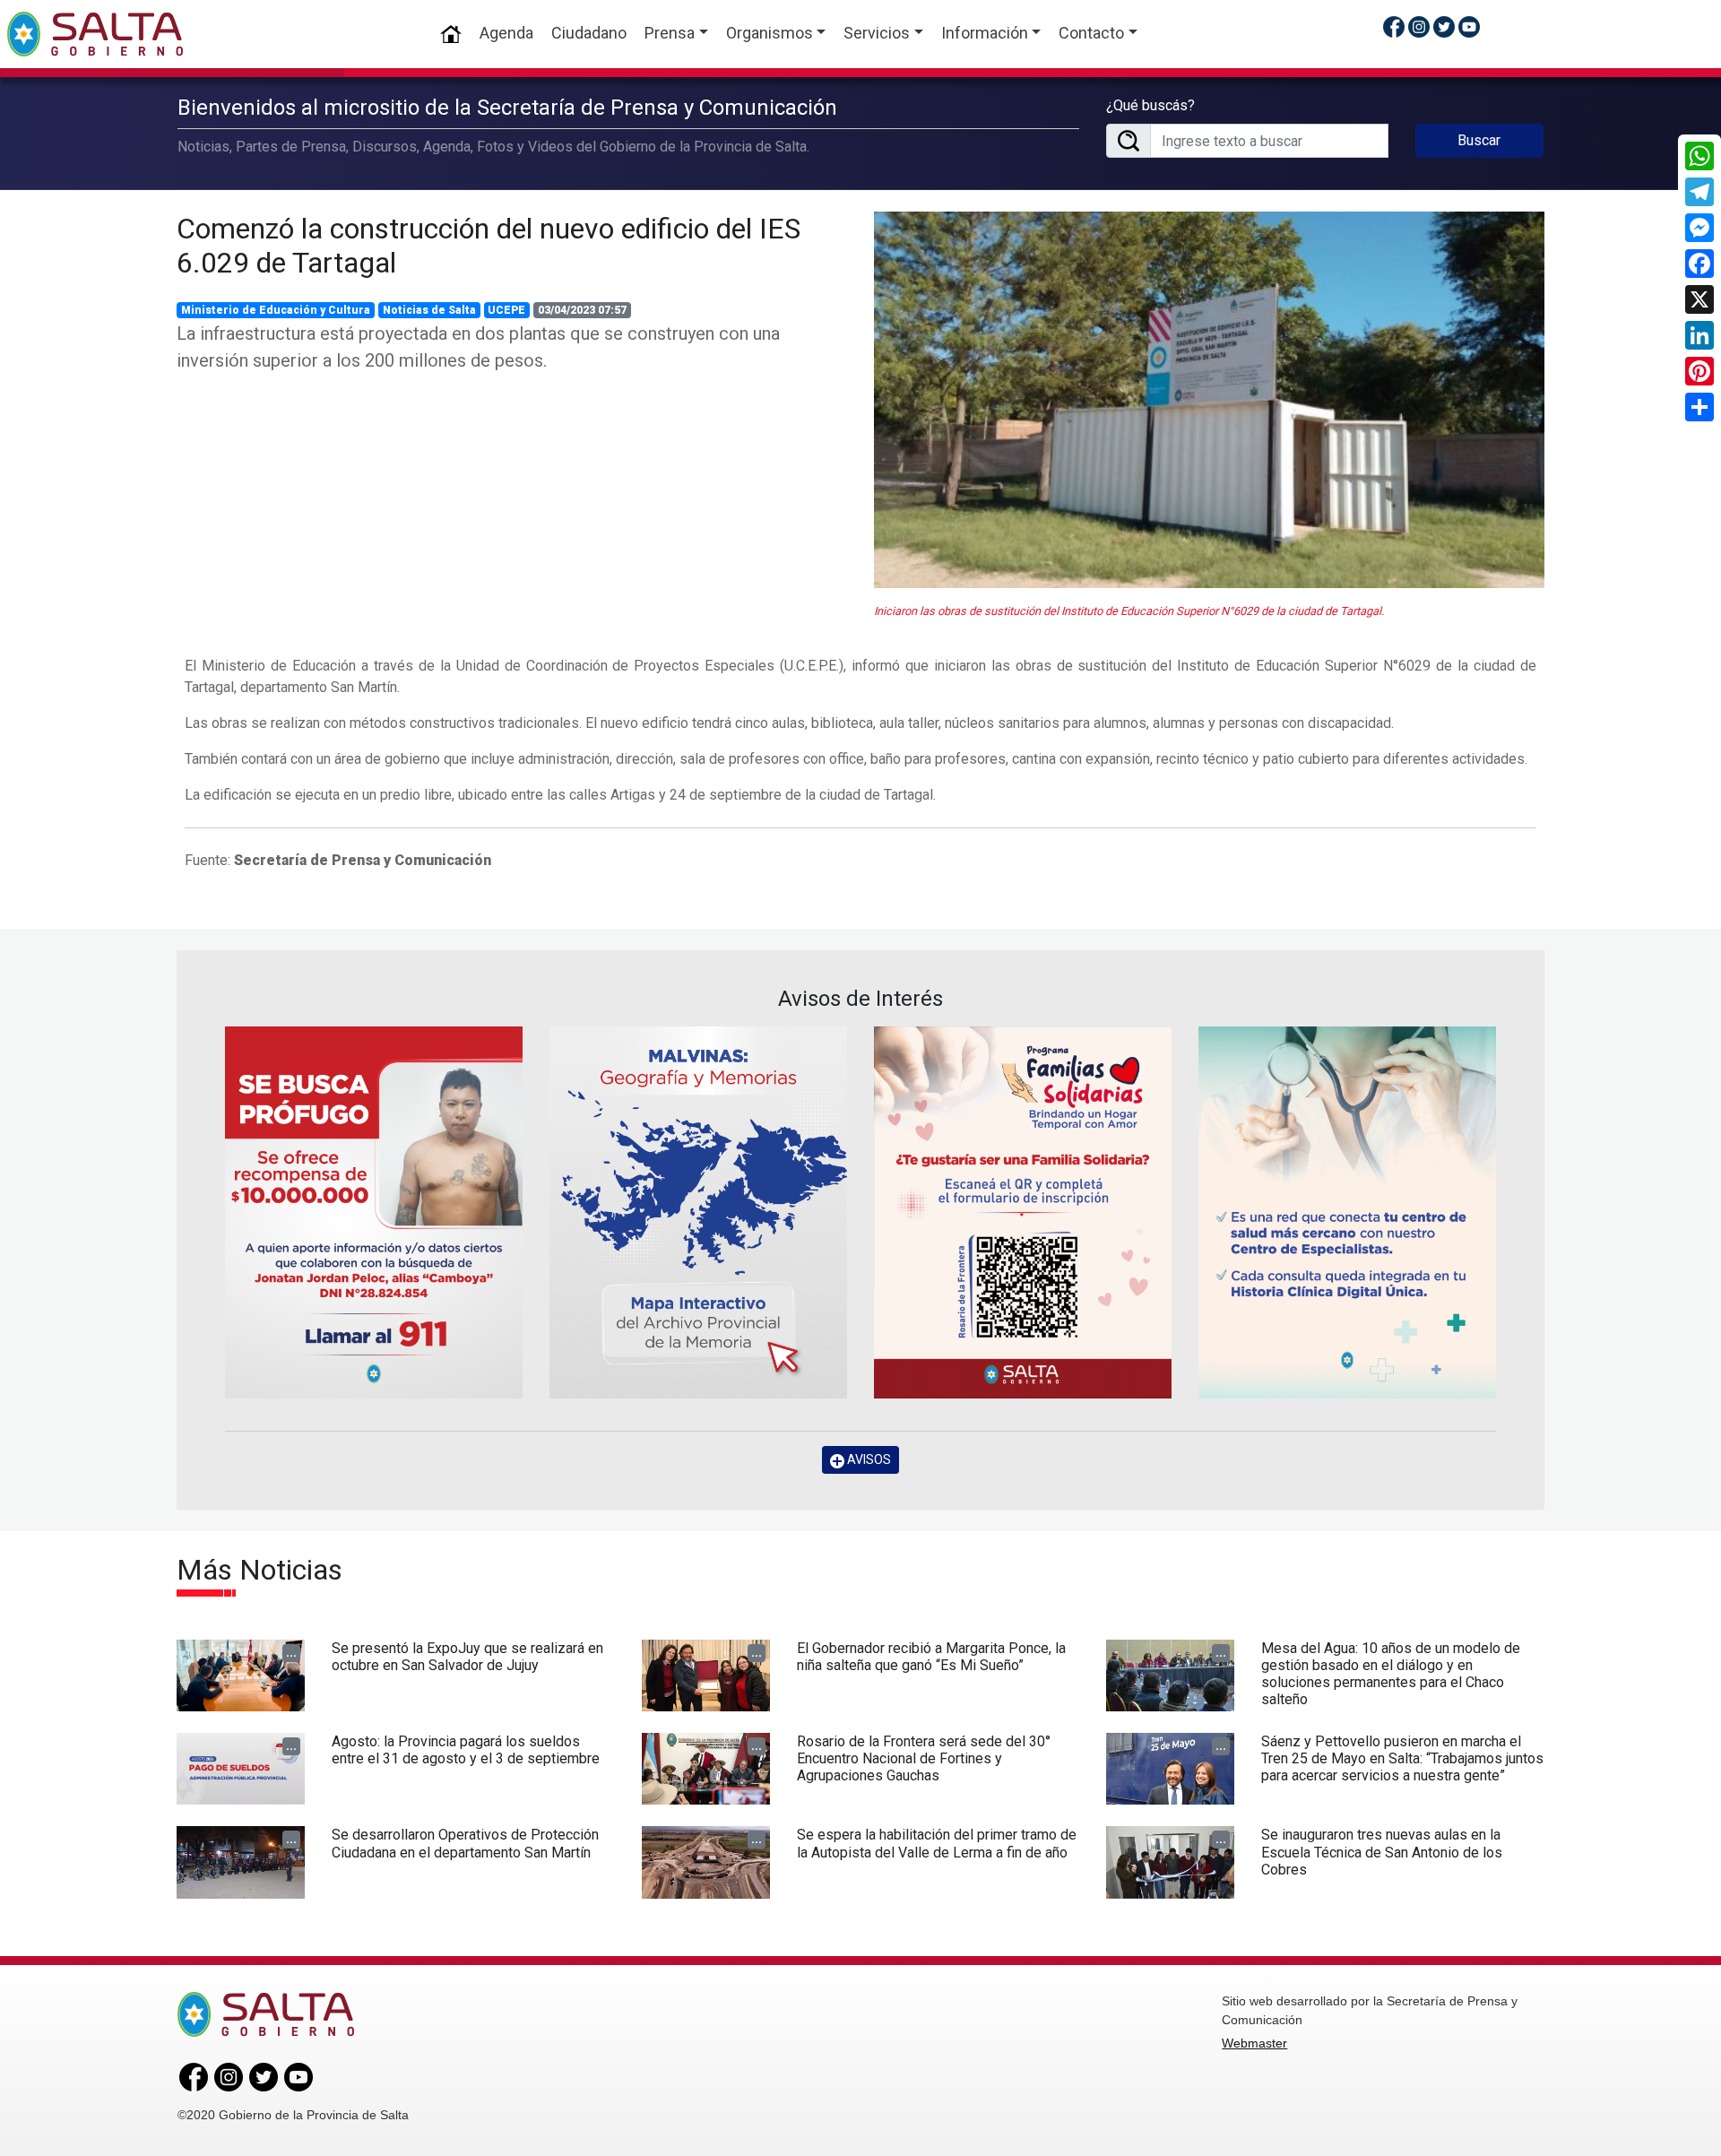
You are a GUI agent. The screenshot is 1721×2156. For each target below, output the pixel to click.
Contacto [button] (1091, 33)
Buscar (1479, 140)
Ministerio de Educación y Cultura (276, 310)
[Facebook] (1699, 264)
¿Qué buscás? (1150, 105)
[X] (1699, 299)
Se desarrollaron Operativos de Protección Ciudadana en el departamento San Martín (465, 1843)
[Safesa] (1347, 1212)
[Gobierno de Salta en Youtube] (1469, 26)
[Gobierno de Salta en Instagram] (1419, 26)
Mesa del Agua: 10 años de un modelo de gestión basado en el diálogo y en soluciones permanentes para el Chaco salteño (1391, 1674)
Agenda (506, 33)
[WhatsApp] (1699, 156)
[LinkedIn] (1699, 335)
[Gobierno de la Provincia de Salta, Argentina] (95, 34)
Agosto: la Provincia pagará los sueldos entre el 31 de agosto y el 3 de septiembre (466, 1750)
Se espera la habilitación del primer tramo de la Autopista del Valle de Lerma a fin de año (937, 1843)
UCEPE (506, 310)
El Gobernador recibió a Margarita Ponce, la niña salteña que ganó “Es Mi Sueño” (931, 1657)
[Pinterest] (1699, 371)
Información (985, 33)
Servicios (877, 33)
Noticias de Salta (429, 310)
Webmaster (1254, 2043)
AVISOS (868, 1459)
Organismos (770, 33)
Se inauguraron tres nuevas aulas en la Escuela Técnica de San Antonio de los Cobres (1382, 1852)
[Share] (1699, 407)
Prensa (670, 33)
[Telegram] (1699, 192)
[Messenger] (1699, 228)
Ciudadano (589, 33)
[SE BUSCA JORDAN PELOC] (374, 1212)
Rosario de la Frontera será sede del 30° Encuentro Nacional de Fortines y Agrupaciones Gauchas (924, 1758)
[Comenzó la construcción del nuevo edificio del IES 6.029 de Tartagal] (1209, 400)
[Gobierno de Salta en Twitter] (1444, 26)
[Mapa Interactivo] (698, 1212)
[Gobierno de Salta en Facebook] (1394, 26)
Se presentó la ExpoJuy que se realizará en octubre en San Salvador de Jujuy (467, 1657)
